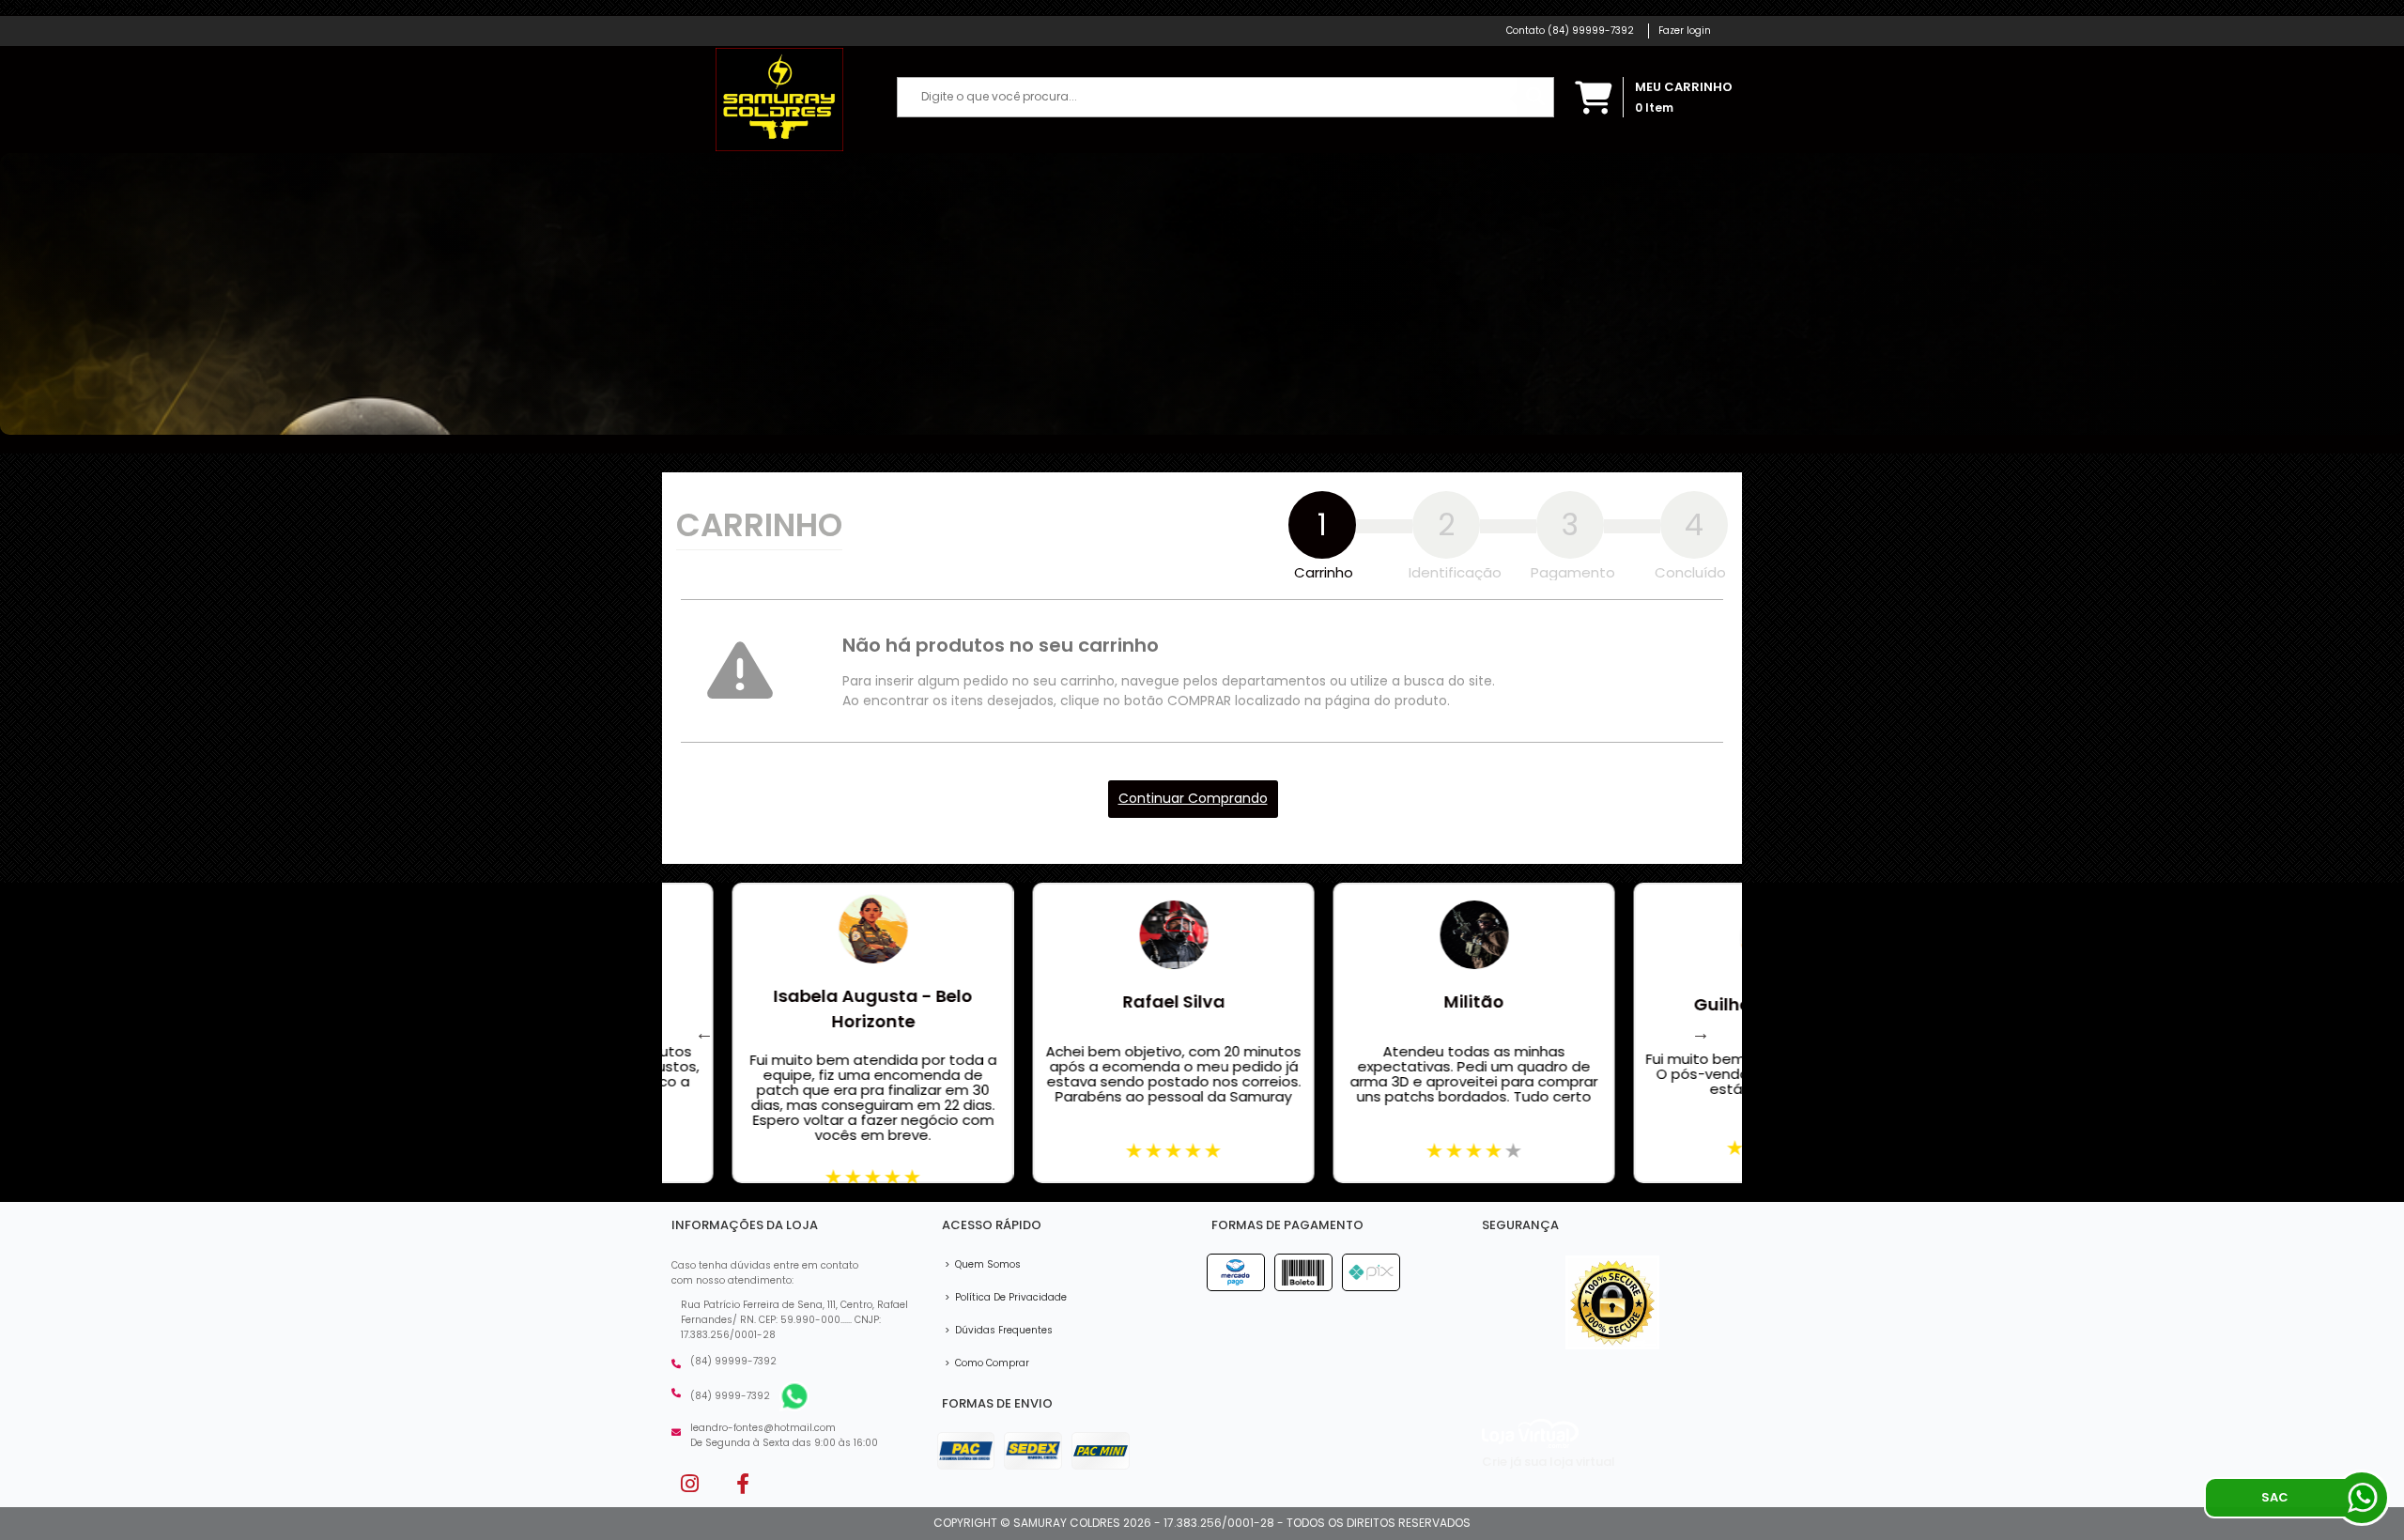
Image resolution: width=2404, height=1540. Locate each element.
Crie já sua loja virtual (1549, 1462)
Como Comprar (987, 1363)
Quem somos (983, 1264)
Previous (704, 1033)
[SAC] (2362, 1498)
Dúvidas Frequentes (999, 1330)
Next (1701, 1033)
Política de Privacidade (1006, 1297)
